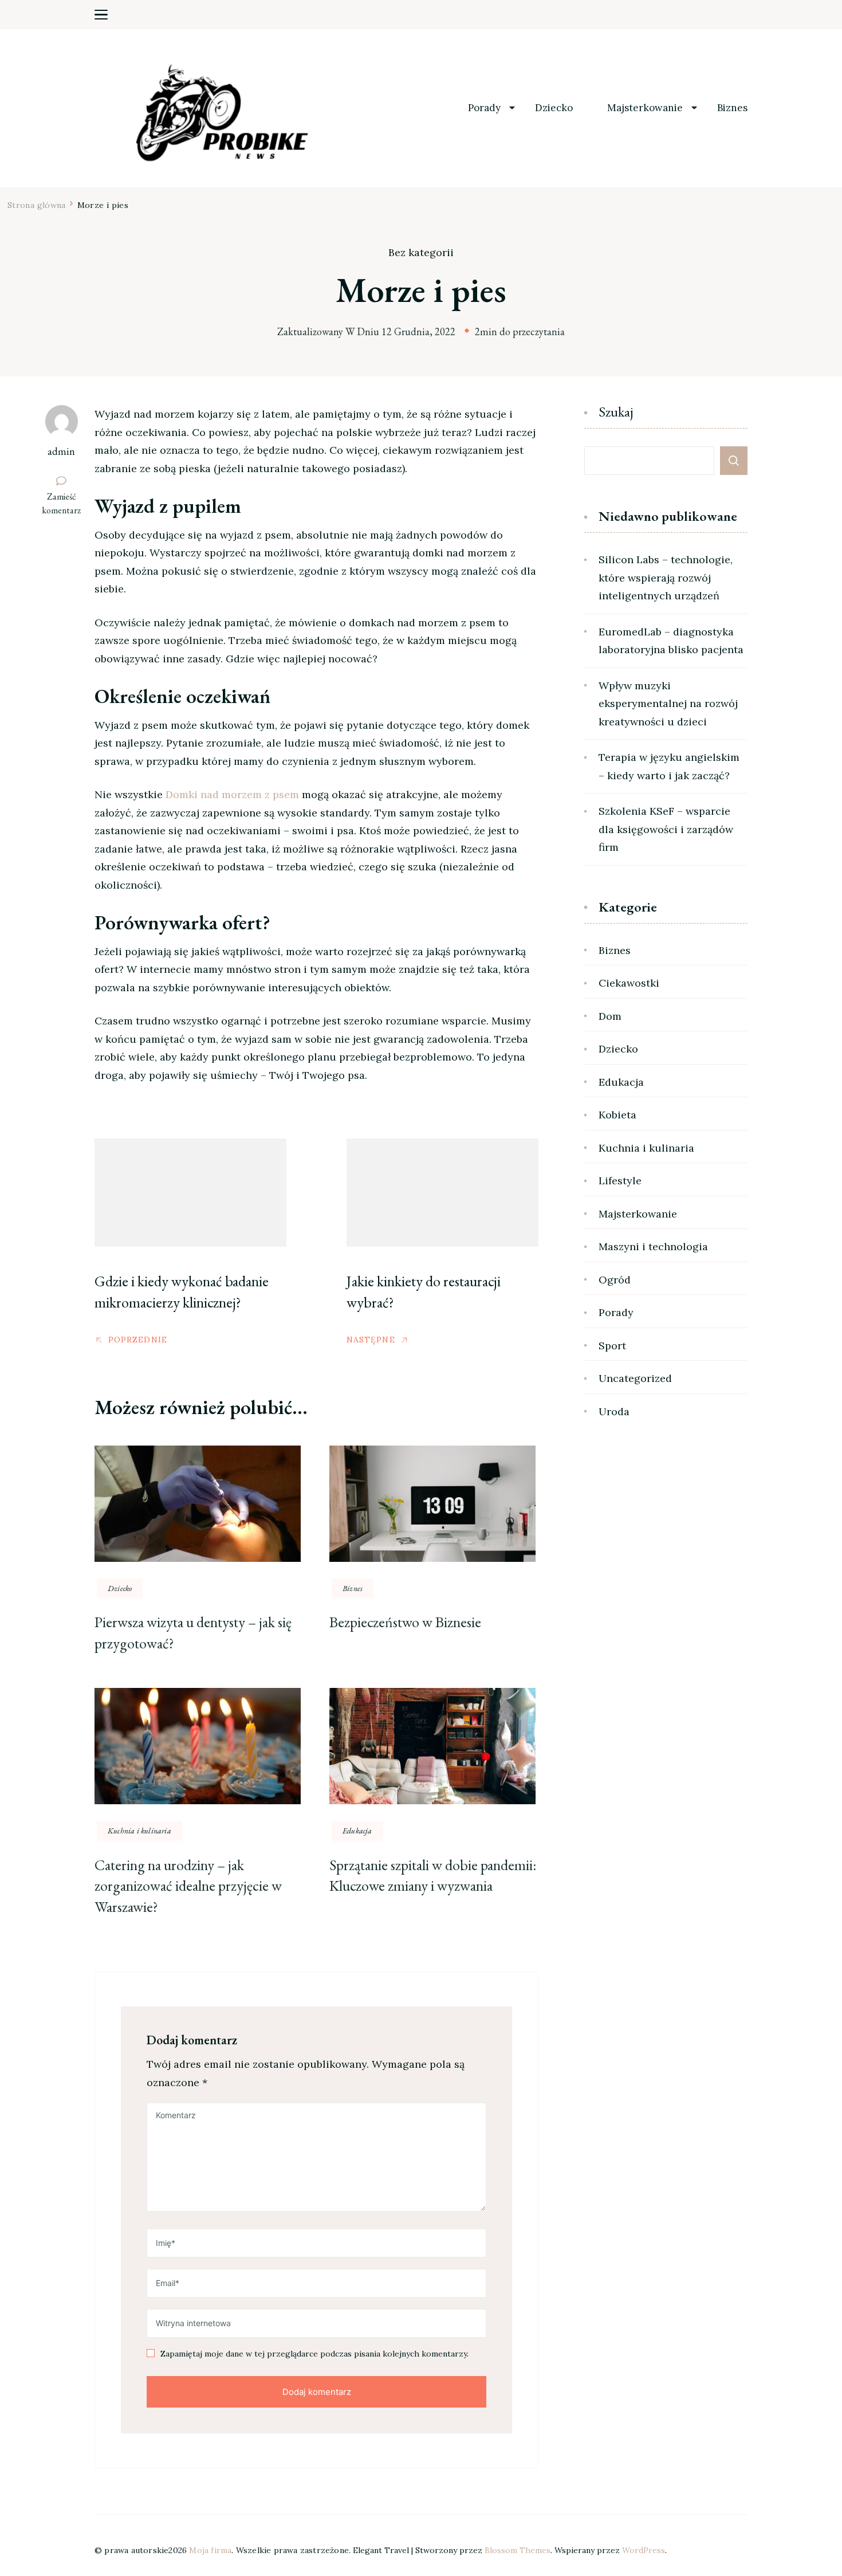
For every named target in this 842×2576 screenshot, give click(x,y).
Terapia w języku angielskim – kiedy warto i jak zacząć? (669, 766)
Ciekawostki (629, 983)
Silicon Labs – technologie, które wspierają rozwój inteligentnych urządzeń (666, 578)
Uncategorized (635, 1378)
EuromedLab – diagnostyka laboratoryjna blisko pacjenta (671, 641)
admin (61, 451)
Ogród (615, 1280)
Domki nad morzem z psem (232, 794)
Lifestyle (620, 1181)
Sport (612, 1346)
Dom (610, 1016)
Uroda (614, 1411)
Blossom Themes (518, 2550)
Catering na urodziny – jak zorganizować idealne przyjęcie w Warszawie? (188, 1886)
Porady (484, 108)
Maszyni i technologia (653, 1246)
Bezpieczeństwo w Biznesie (405, 1622)
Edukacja (357, 1831)
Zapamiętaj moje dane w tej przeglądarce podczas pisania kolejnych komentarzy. (314, 2354)
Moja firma (210, 2550)
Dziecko (554, 108)
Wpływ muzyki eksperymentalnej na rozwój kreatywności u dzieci (668, 704)
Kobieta (617, 1115)
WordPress (644, 2550)
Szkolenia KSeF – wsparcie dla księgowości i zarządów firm (666, 829)
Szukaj (616, 413)
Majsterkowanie (645, 108)
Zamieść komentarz (64, 504)
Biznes (732, 108)
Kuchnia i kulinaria (139, 1831)
